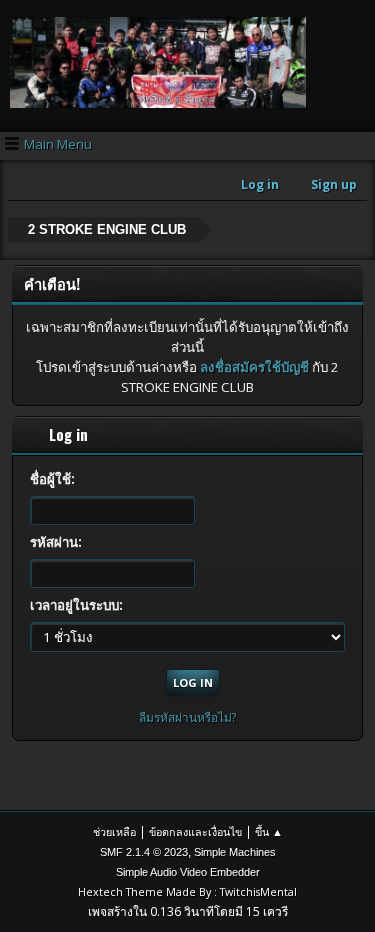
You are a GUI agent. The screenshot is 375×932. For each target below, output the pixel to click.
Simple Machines (235, 852)
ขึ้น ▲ (269, 831)
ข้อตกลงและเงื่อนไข (195, 831)
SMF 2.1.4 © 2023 (144, 852)
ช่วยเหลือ (114, 831)
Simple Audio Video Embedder (188, 872)
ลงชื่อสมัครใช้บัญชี (254, 367)
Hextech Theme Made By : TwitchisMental (187, 891)
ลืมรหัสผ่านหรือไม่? (188, 717)
